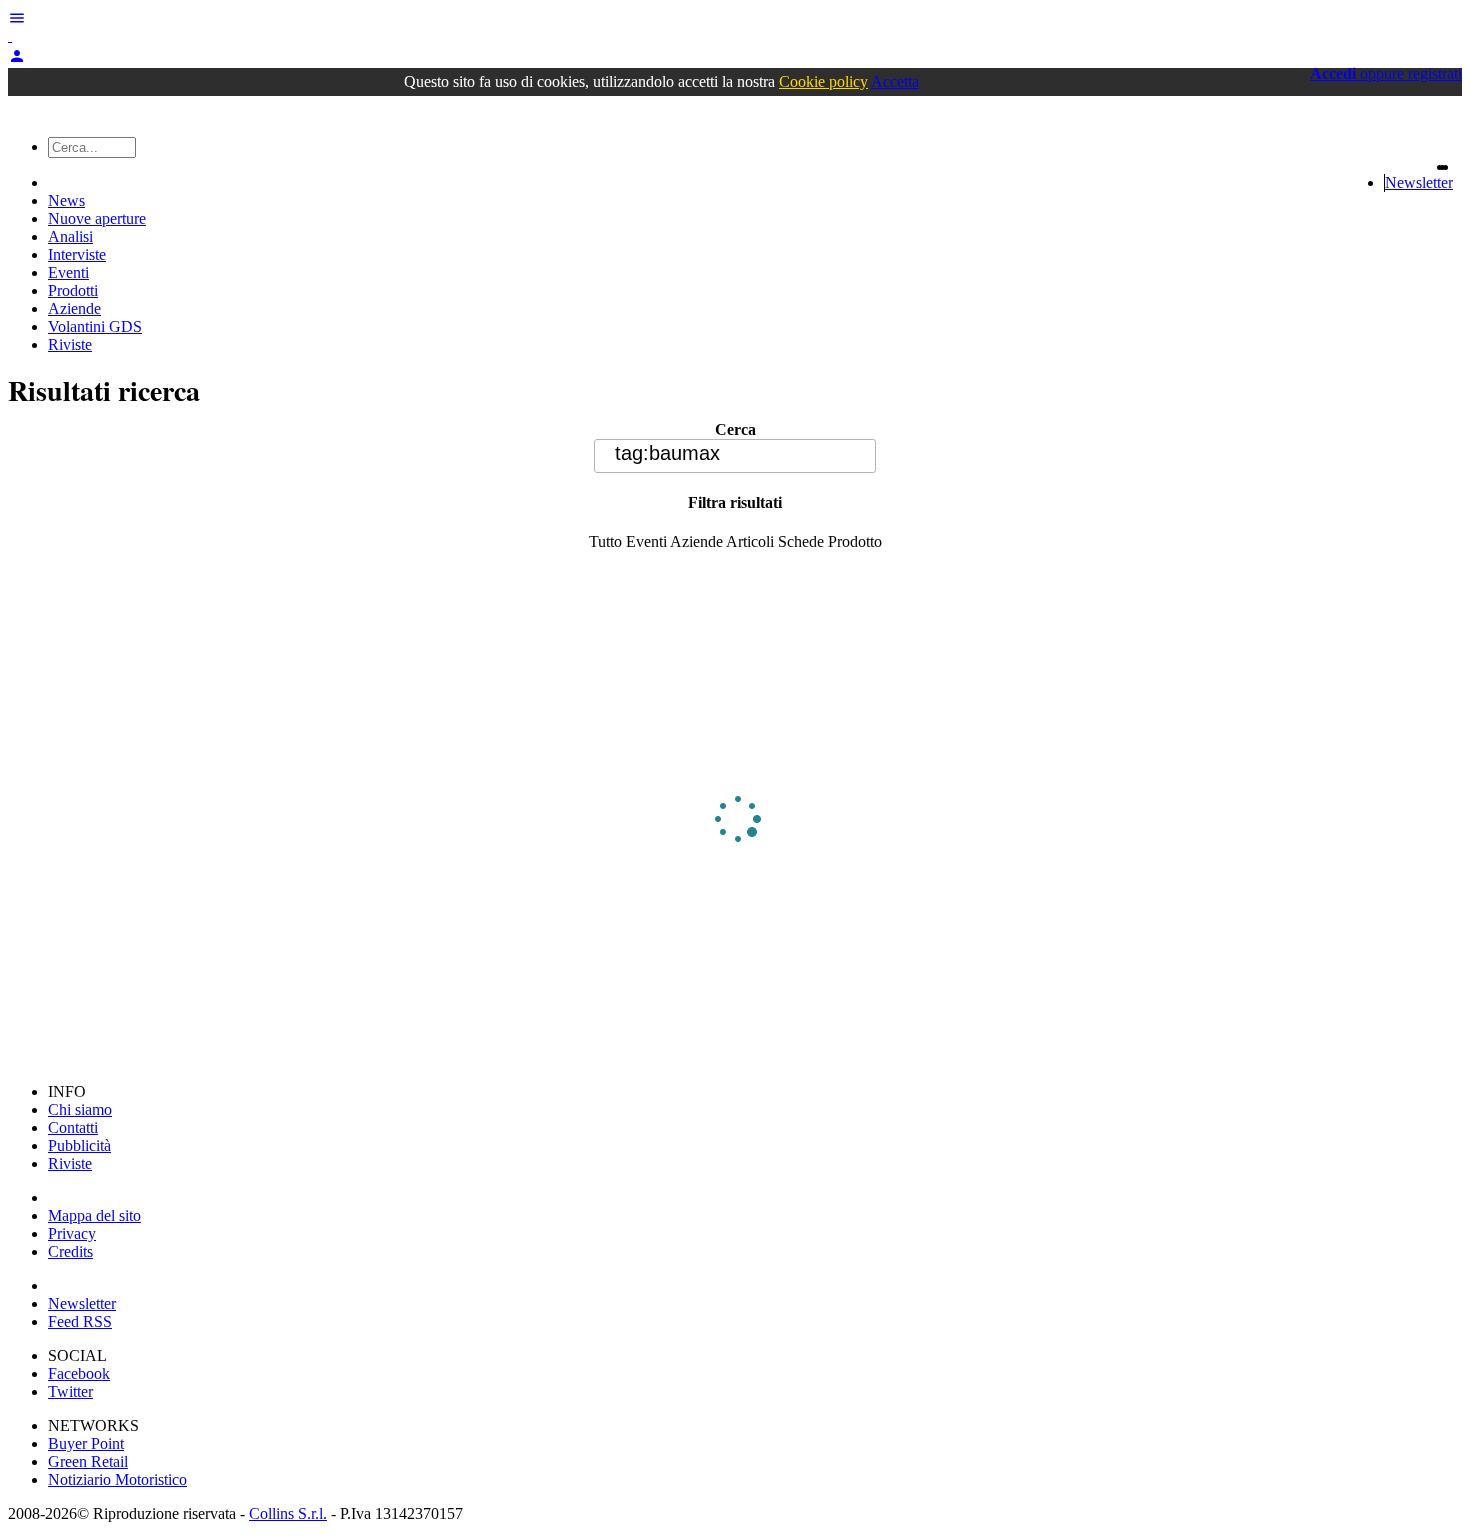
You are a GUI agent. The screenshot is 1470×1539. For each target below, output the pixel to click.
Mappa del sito (94, 1215)
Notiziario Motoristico (117, 1479)
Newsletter (1419, 182)
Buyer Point (86, 1443)
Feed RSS (80, 1321)
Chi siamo (80, 1109)
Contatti (73, 1127)
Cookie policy (823, 81)
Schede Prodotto (830, 541)
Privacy (72, 1233)
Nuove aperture (97, 218)
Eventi (68, 272)
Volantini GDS (95, 326)
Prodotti (73, 290)
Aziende (74, 308)
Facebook (79, 1373)
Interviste (77, 254)
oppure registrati (1386, 73)
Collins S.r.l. (288, 1513)
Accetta (895, 81)
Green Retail (88, 1461)
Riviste (70, 344)
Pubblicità (79, 1145)
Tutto (605, 541)
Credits (70, 1251)
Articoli (750, 541)
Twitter (70, 1391)
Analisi (70, 236)
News (66, 200)
